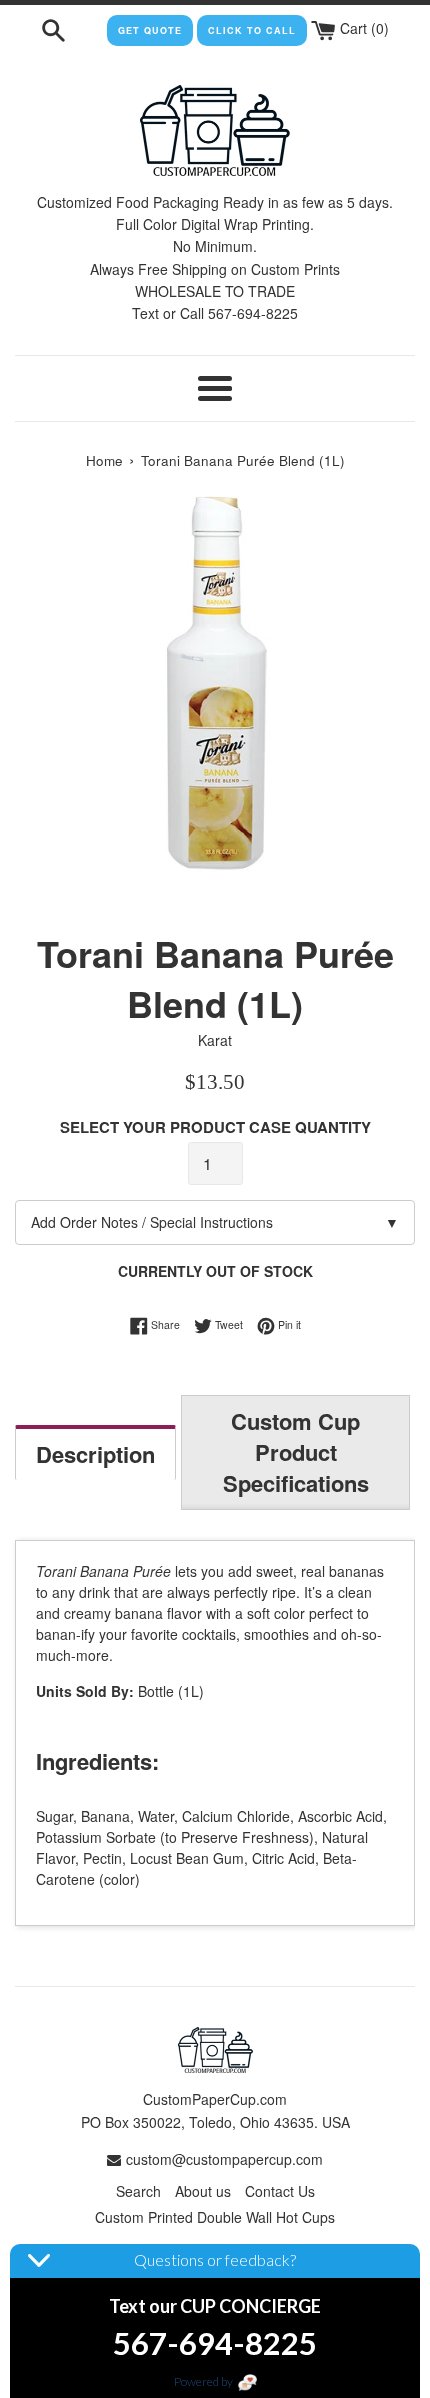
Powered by (204, 2381)
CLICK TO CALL (252, 30)
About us (203, 2191)
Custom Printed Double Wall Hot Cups (215, 2217)
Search (138, 2191)
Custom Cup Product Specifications (296, 1452)
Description (95, 1454)
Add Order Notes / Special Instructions (215, 1222)
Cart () (362, 28)
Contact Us (280, 2191)
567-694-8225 (215, 2343)
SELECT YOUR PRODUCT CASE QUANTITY (215, 1127)
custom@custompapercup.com (224, 2159)
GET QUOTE (150, 30)
